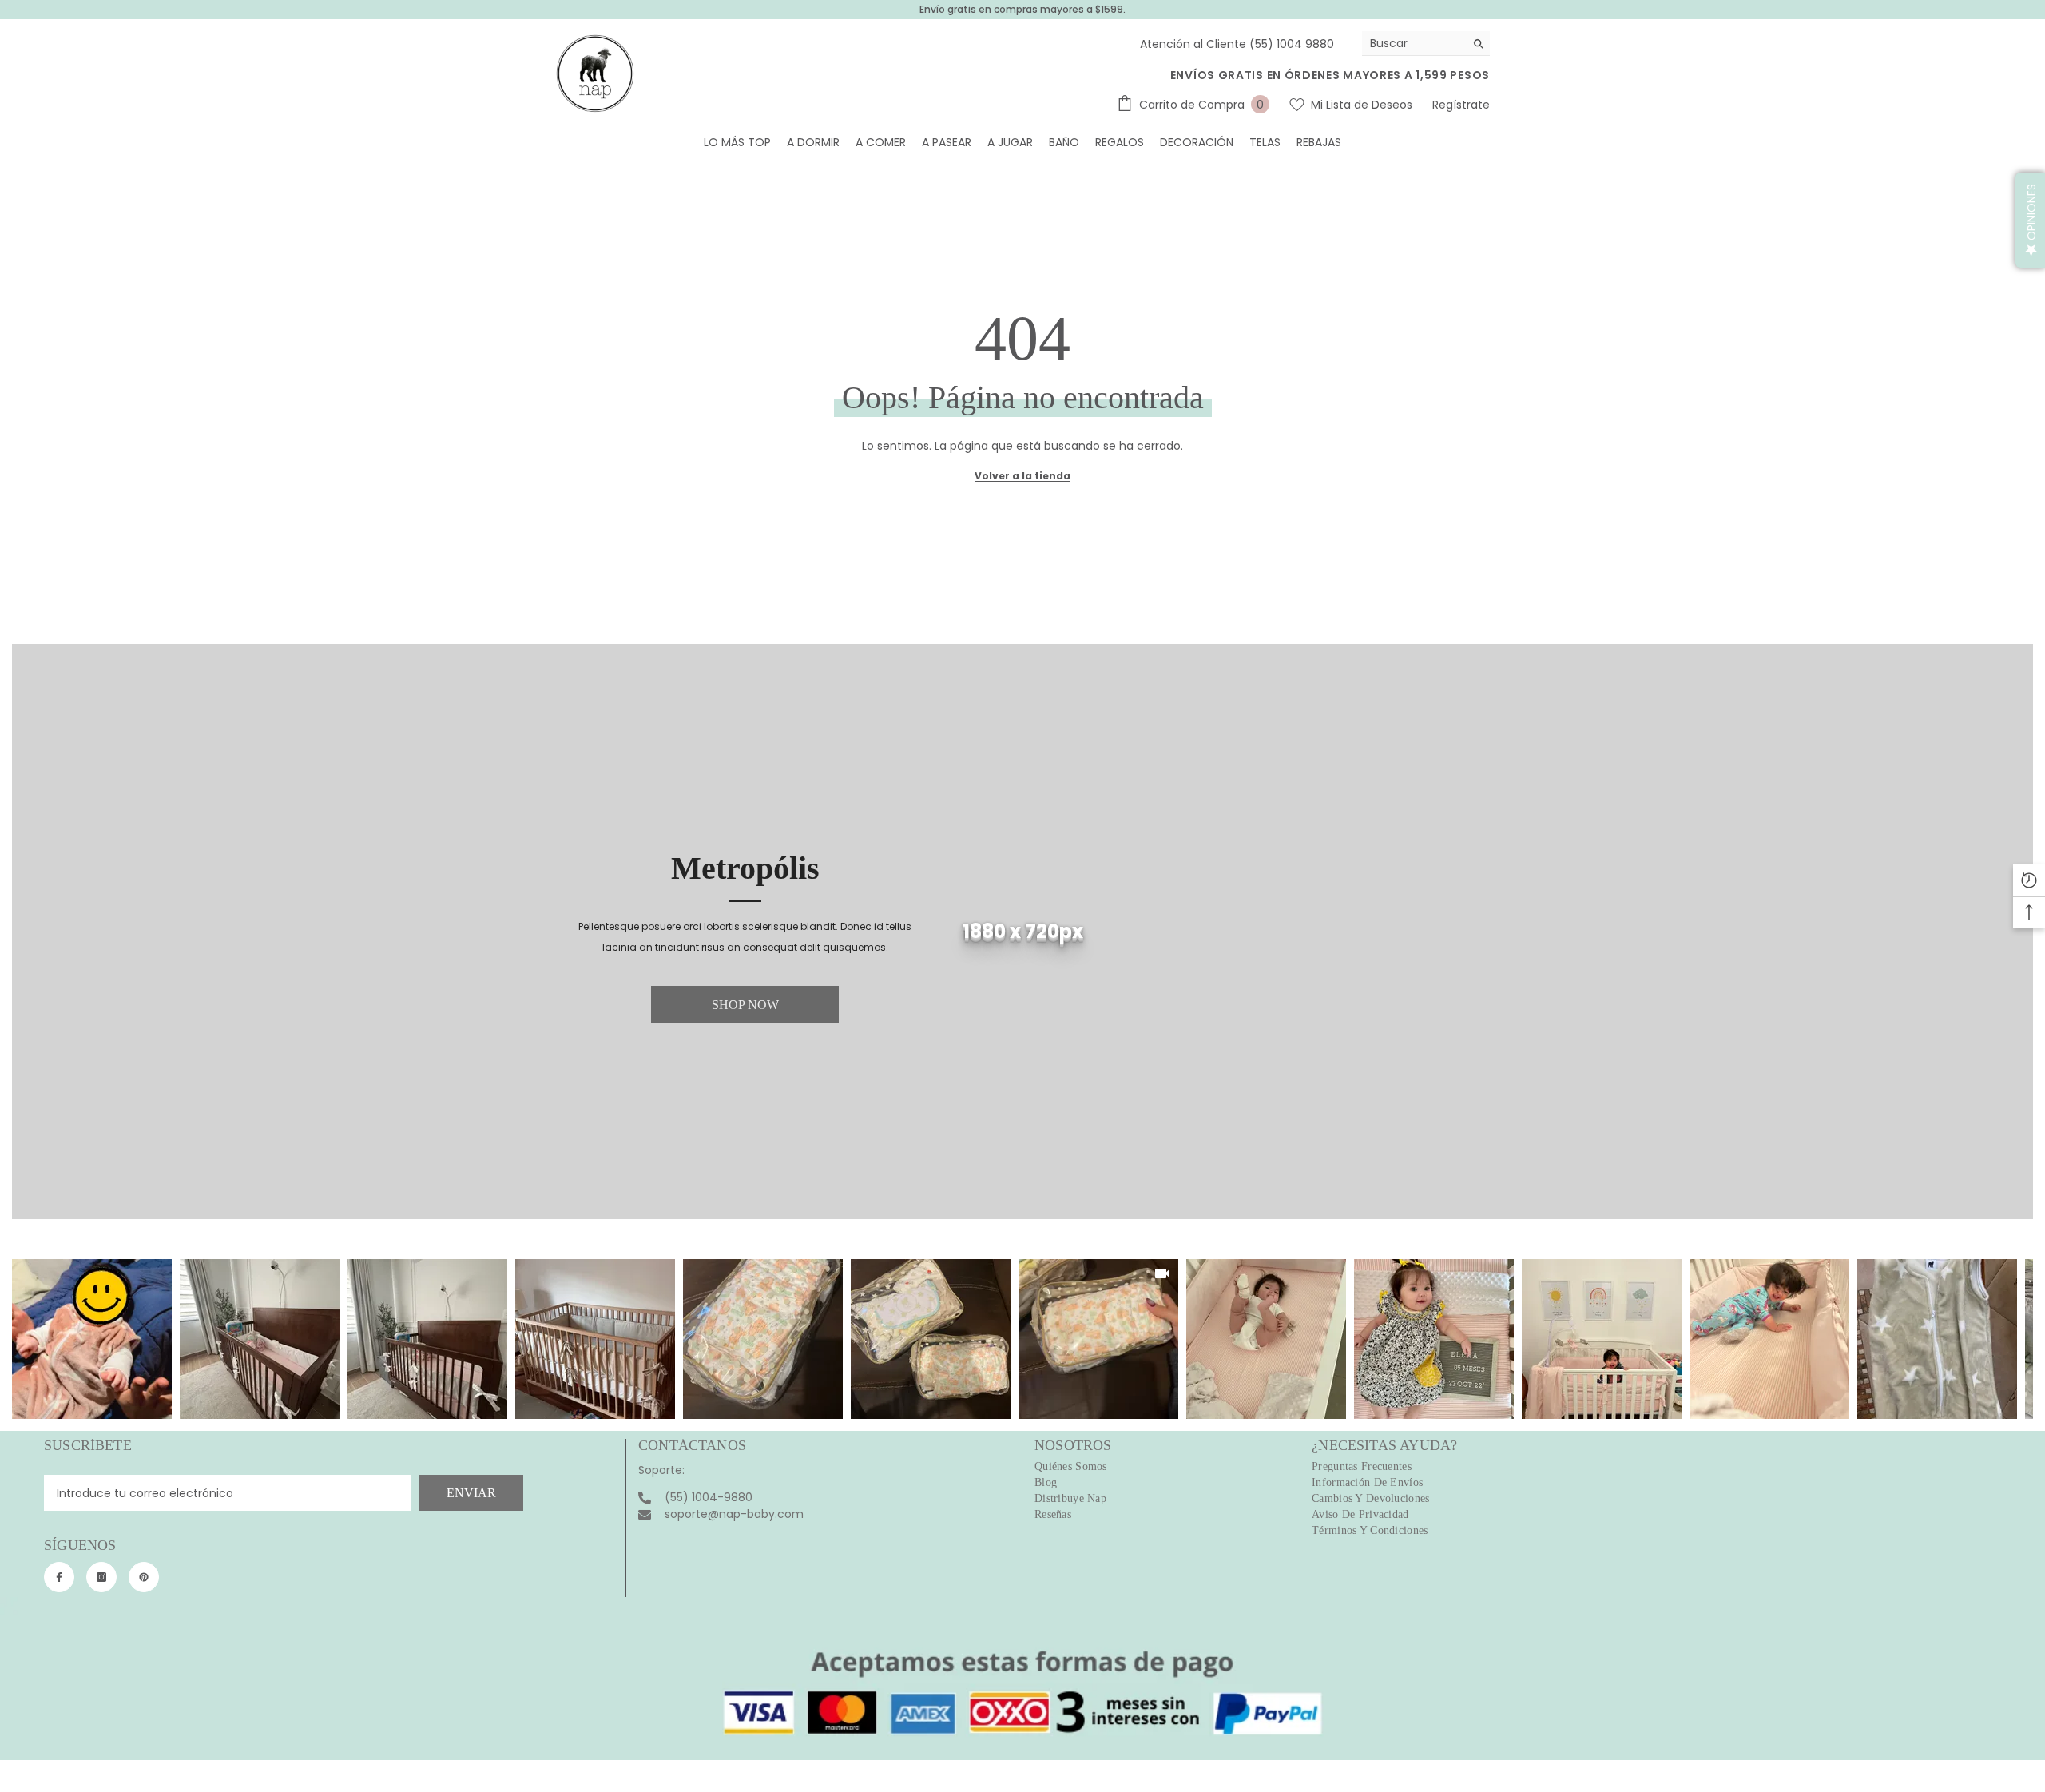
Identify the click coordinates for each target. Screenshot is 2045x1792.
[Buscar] (1426, 44)
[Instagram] (101, 1577)
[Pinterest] (144, 1577)
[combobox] (1414, 43)
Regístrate (1461, 105)
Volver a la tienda (1022, 476)
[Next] (2020, 1339)
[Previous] (25, 1339)
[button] (2030, 220)
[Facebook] (59, 1577)
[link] (1022, 932)
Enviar (471, 1493)
